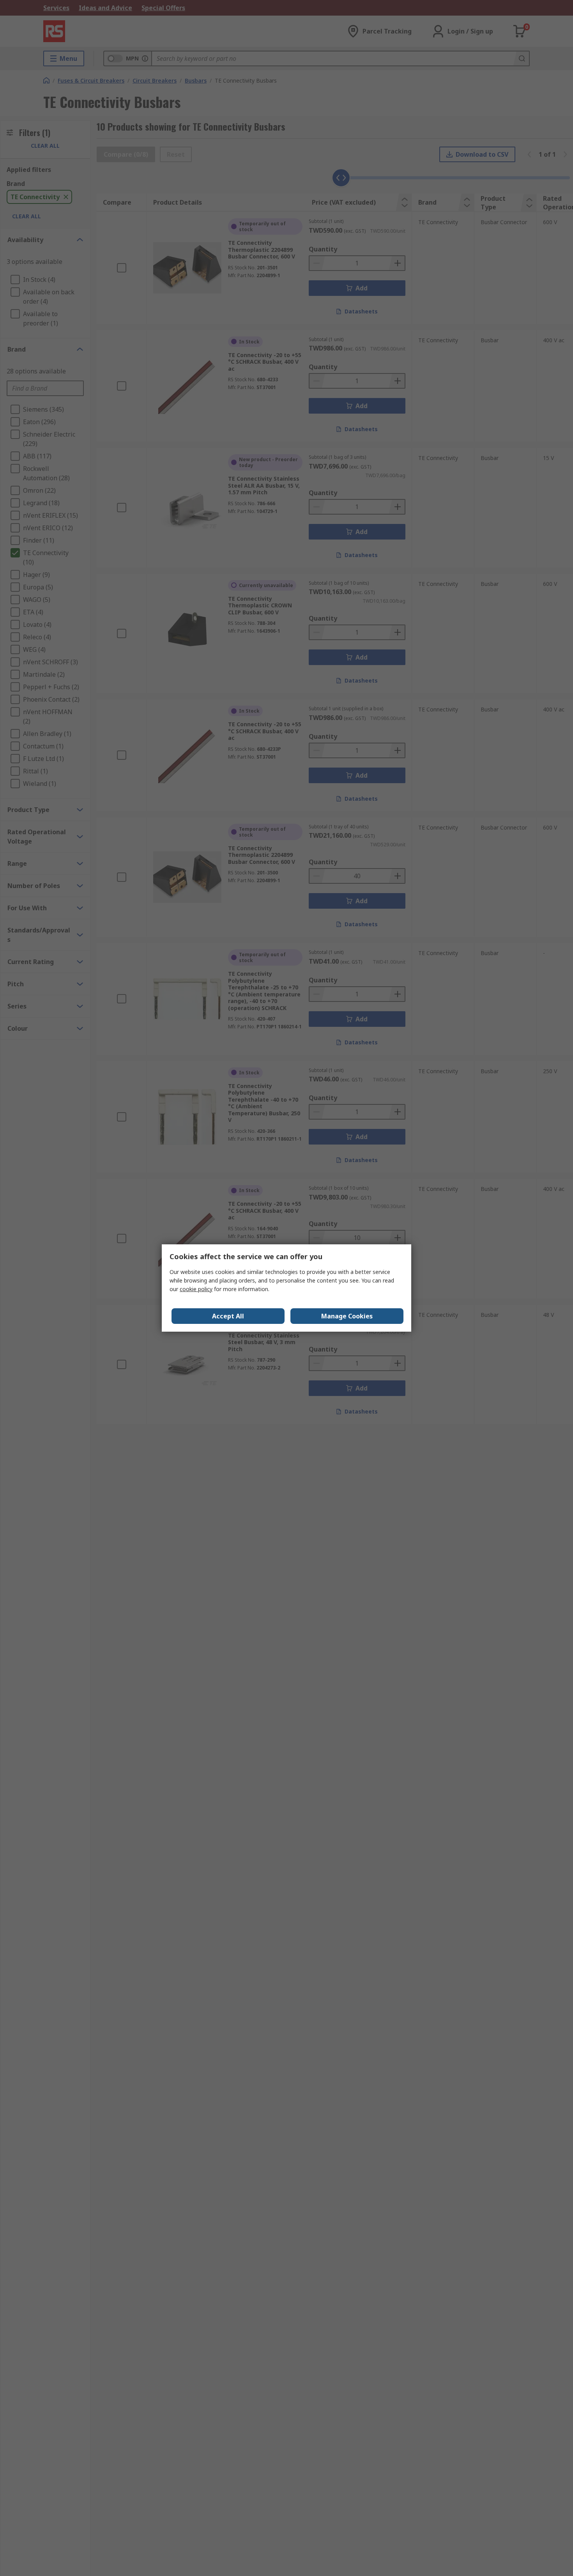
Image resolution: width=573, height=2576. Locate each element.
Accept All (228, 1316)
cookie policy (196, 1289)
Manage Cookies (347, 1316)
